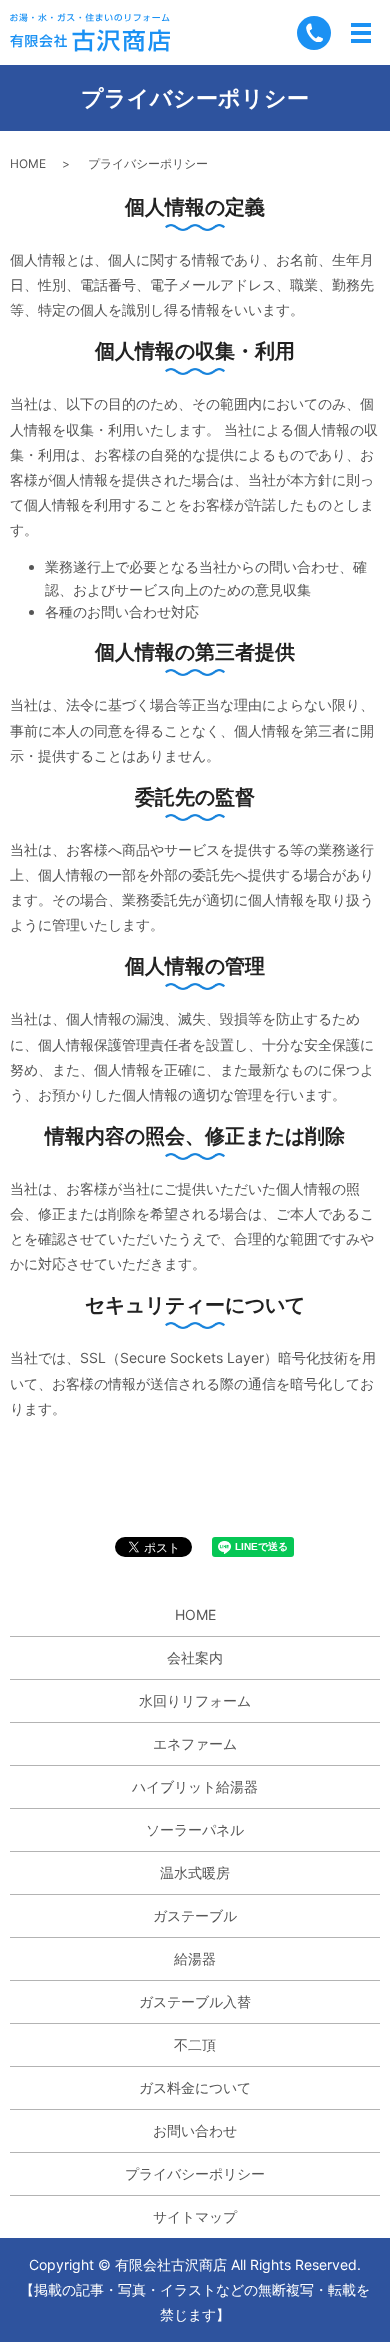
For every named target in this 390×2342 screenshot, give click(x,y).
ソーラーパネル (195, 1829)
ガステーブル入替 (195, 2001)
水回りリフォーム (195, 1700)
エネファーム (195, 1743)
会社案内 (195, 1657)
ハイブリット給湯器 (195, 1786)
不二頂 (195, 2044)
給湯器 (195, 1958)
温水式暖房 (195, 1872)
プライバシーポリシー (195, 2173)
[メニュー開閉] (361, 33)
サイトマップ (195, 2216)
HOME (28, 163)
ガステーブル (195, 1915)
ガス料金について (195, 2087)
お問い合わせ (195, 2130)
